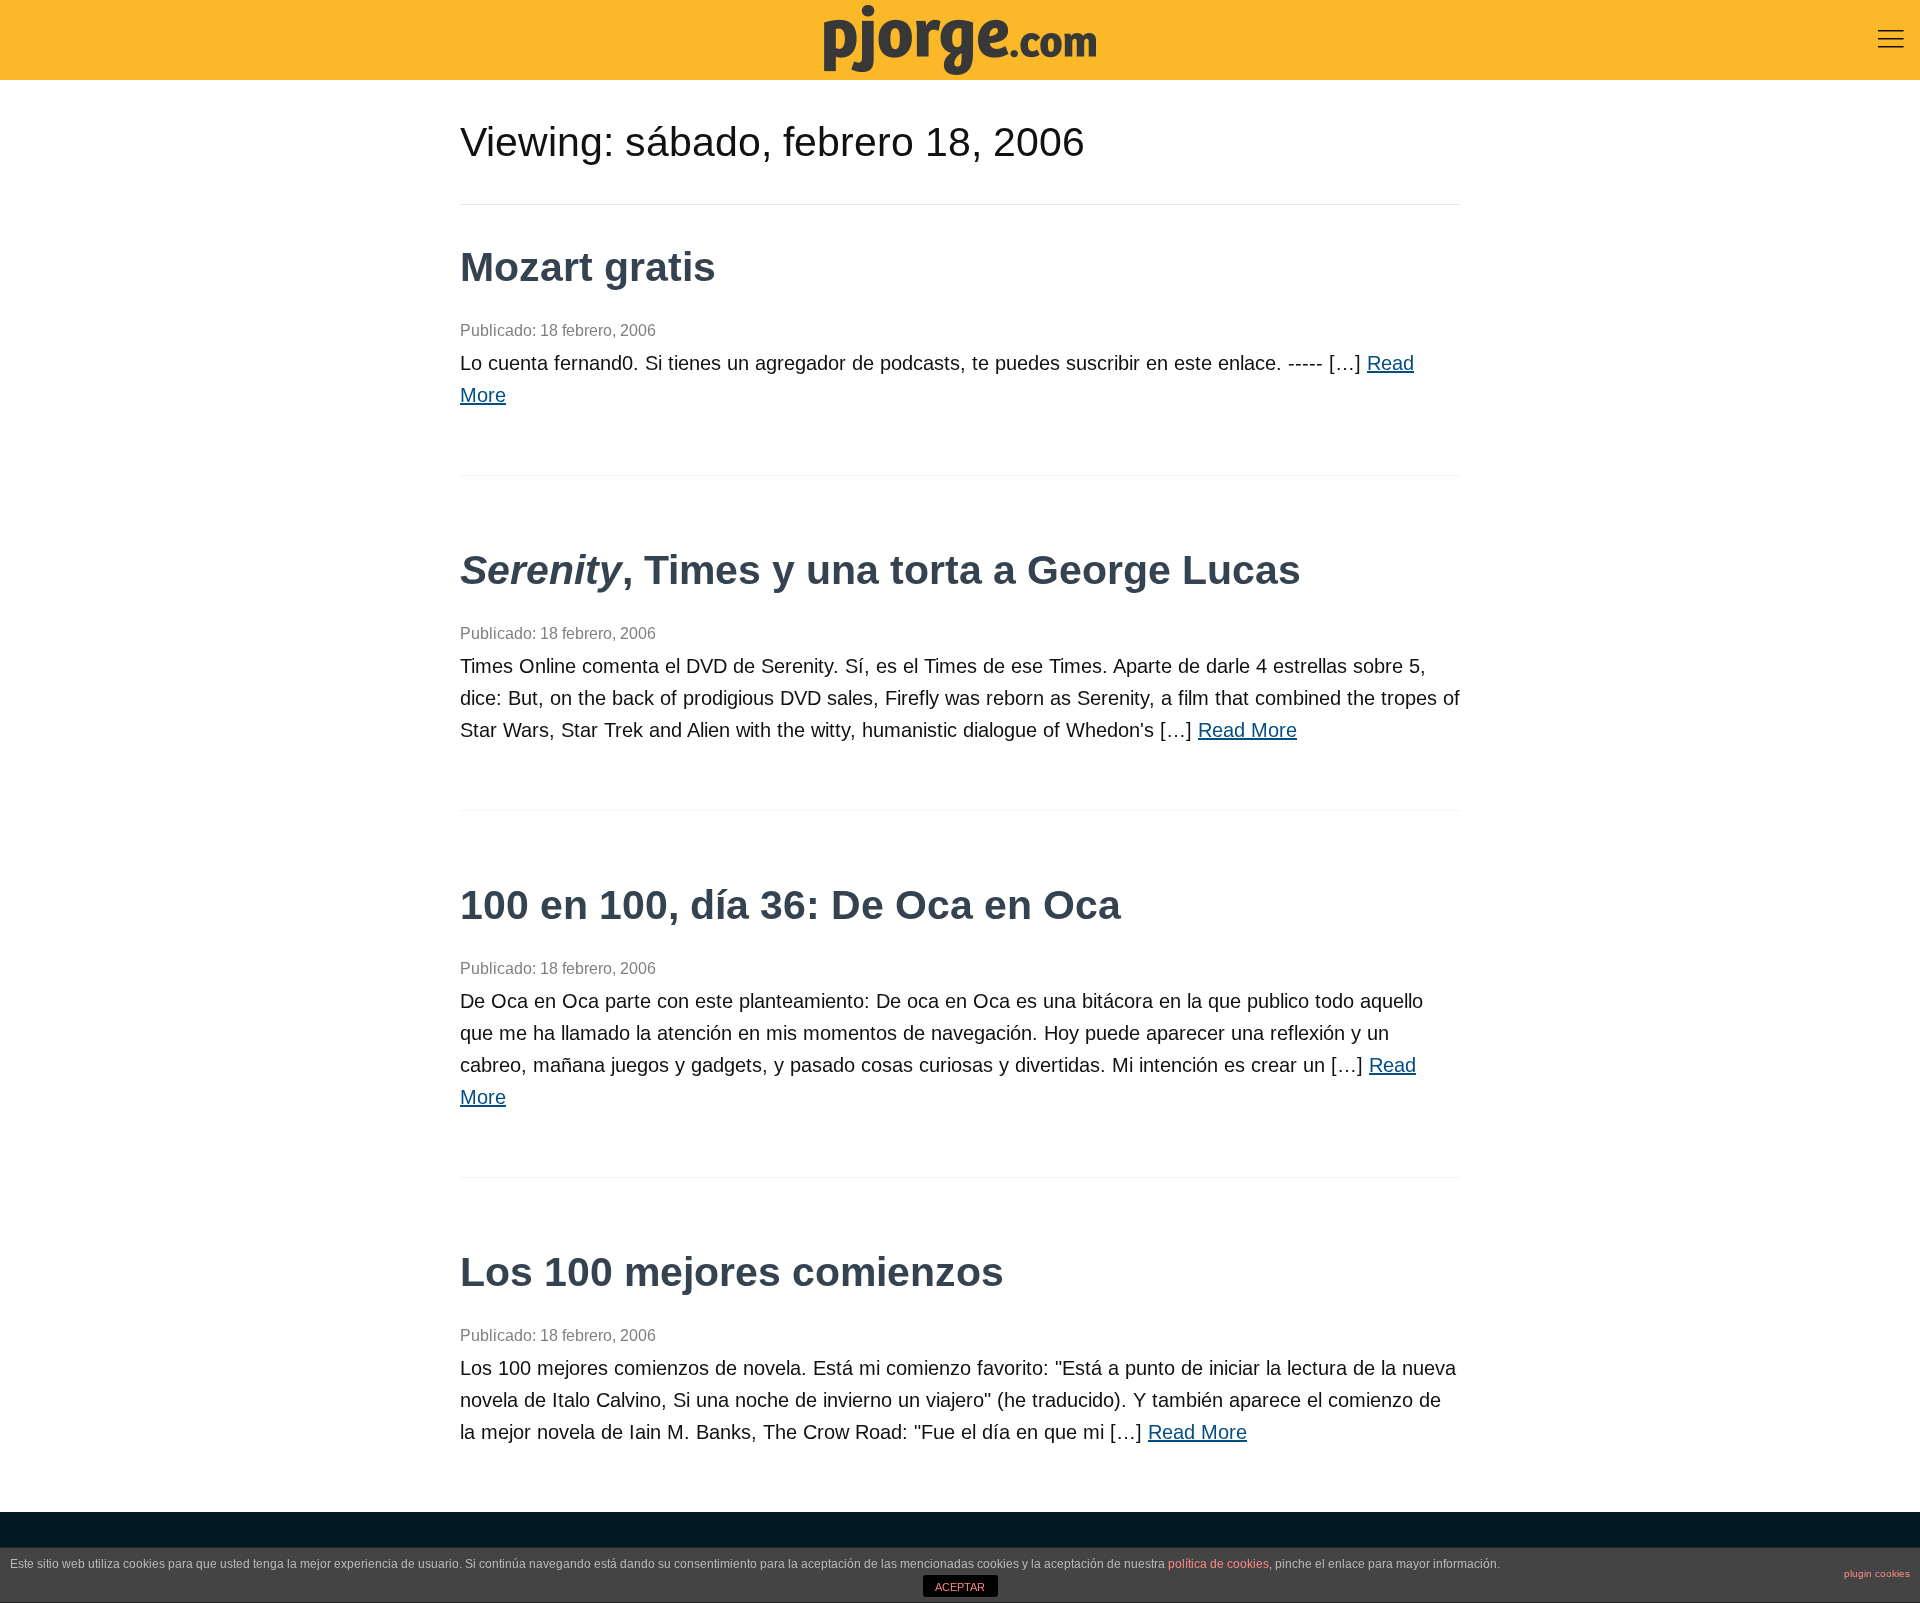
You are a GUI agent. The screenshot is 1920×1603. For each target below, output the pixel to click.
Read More (1247, 730)
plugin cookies (1877, 1573)
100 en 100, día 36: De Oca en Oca (790, 905)
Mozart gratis (588, 267)
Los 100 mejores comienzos (732, 1272)
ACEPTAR (960, 1587)
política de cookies (1218, 1564)
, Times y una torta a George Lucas (880, 570)
